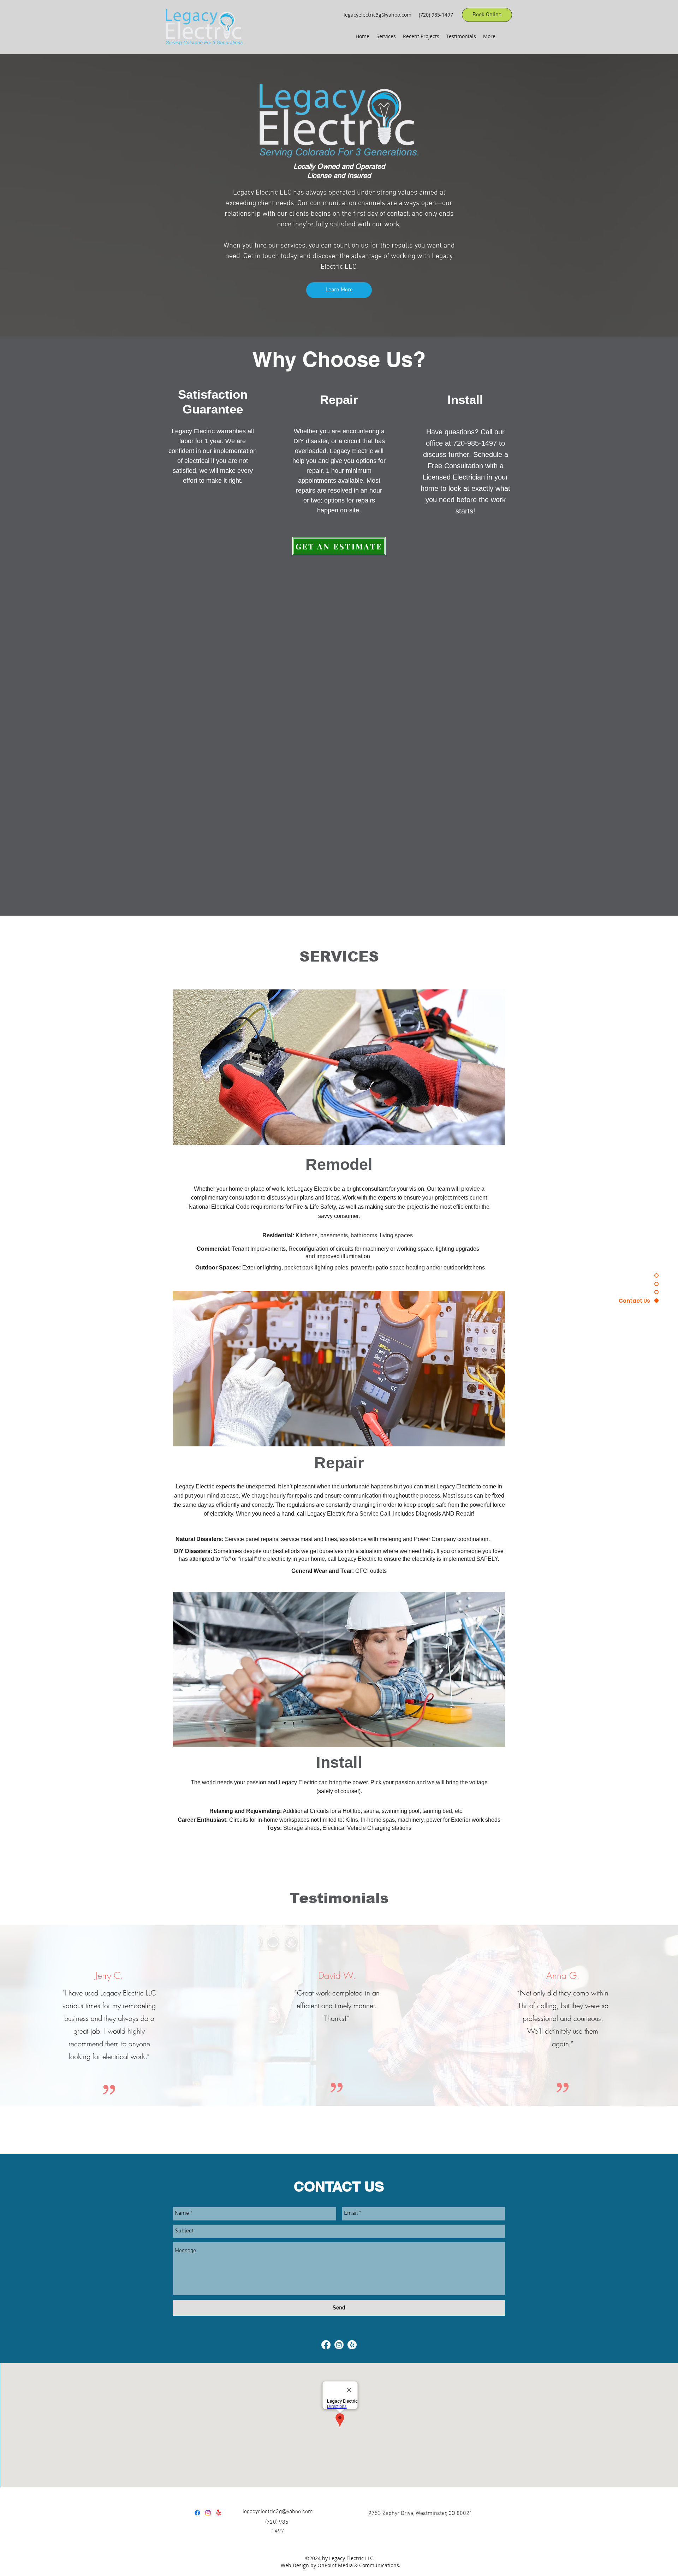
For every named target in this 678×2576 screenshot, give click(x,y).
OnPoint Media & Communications (358, 2565)
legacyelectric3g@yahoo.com (377, 15)
